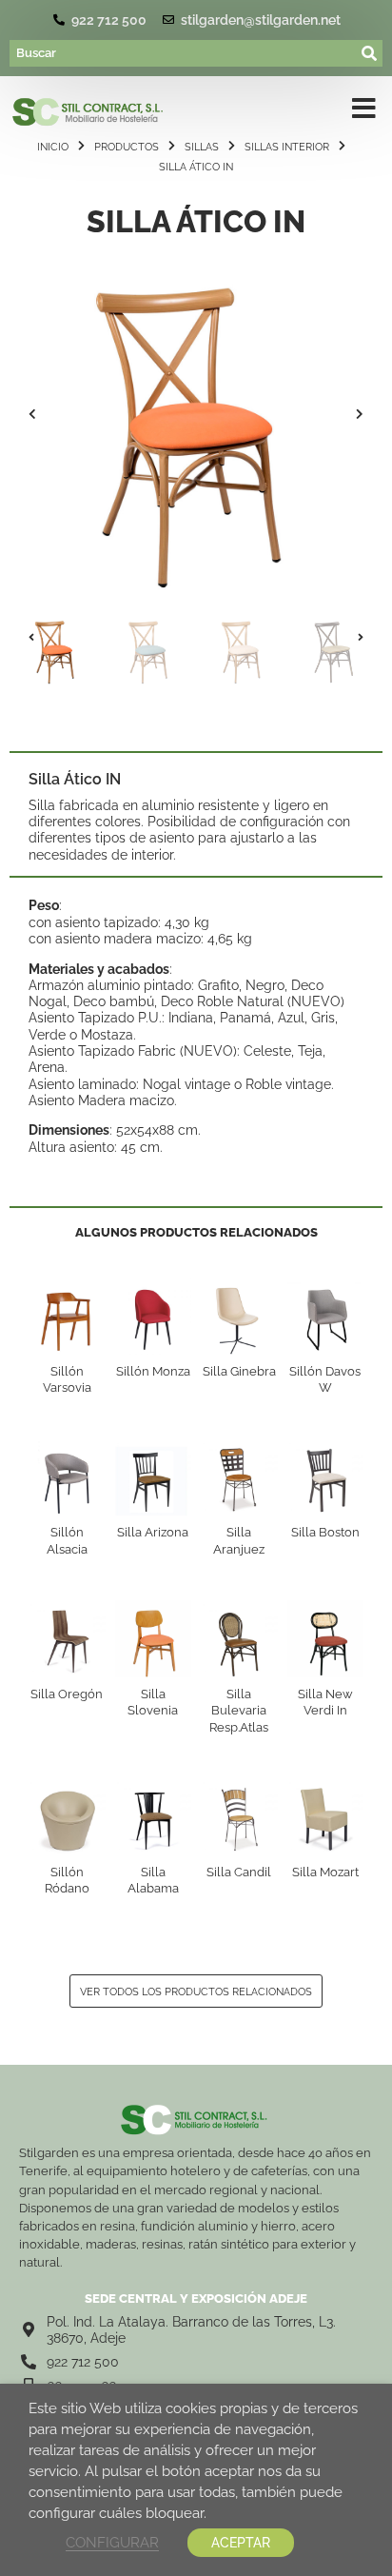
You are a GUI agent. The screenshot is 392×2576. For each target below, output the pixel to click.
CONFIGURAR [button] (112, 2542)
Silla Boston (325, 1532)
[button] (32, 414)
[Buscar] (184, 53)
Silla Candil (239, 1872)
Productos (127, 147)
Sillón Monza (153, 1371)
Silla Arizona (153, 1532)
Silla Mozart (325, 1872)
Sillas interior (287, 147)
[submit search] (370, 53)
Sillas (202, 147)
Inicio (53, 147)
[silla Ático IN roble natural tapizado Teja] (196, 414)
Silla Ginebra (239, 1371)
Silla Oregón (67, 1694)
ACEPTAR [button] (241, 2543)
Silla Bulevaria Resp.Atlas (239, 1711)
